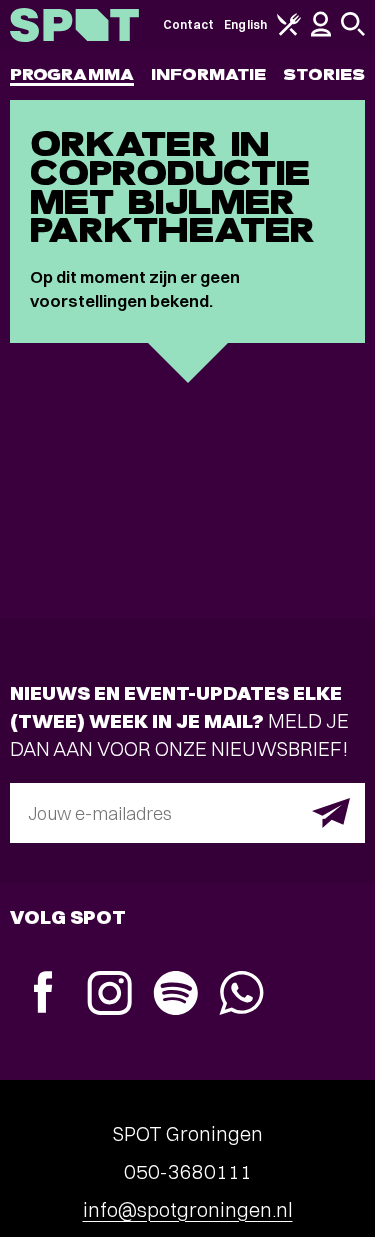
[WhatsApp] (241, 995)
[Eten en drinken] (289, 31)
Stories (324, 74)
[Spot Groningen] (74, 25)
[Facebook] (43, 994)
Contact (189, 24)
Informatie (208, 74)
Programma (72, 74)
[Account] (321, 32)
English (245, 24)
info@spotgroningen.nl (188, 1209)
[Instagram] (109, 995)
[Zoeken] (353, 31)
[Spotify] (175, 995)
